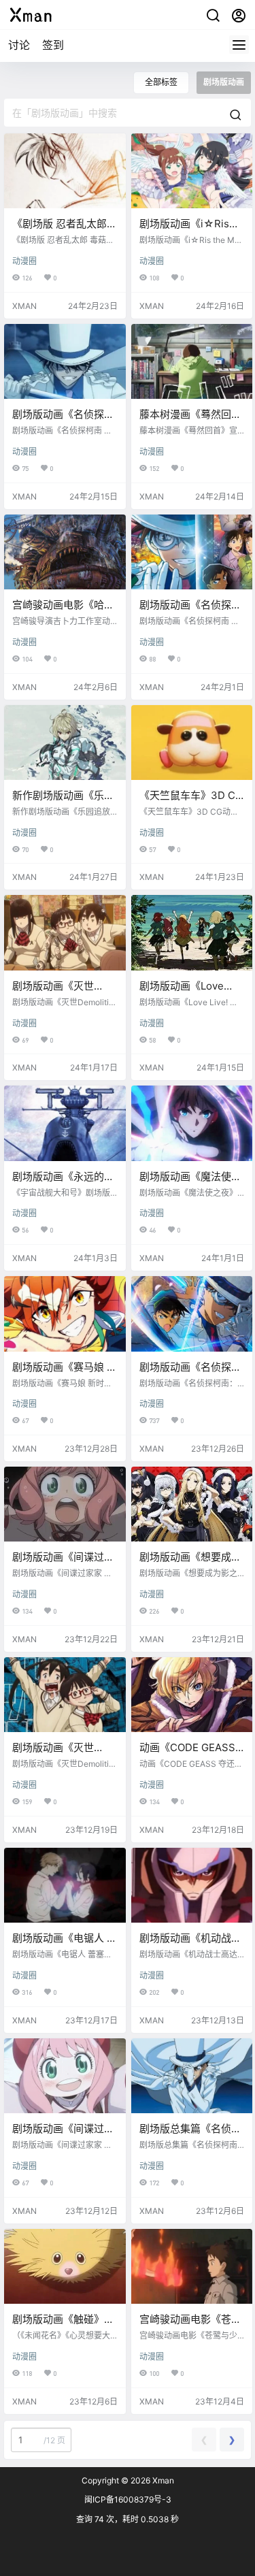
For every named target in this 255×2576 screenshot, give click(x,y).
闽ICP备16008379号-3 (128, 2499)
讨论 (19, 45)
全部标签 (161, 82)
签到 (53, 45)
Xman (162, 2480)
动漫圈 (24, 261)
